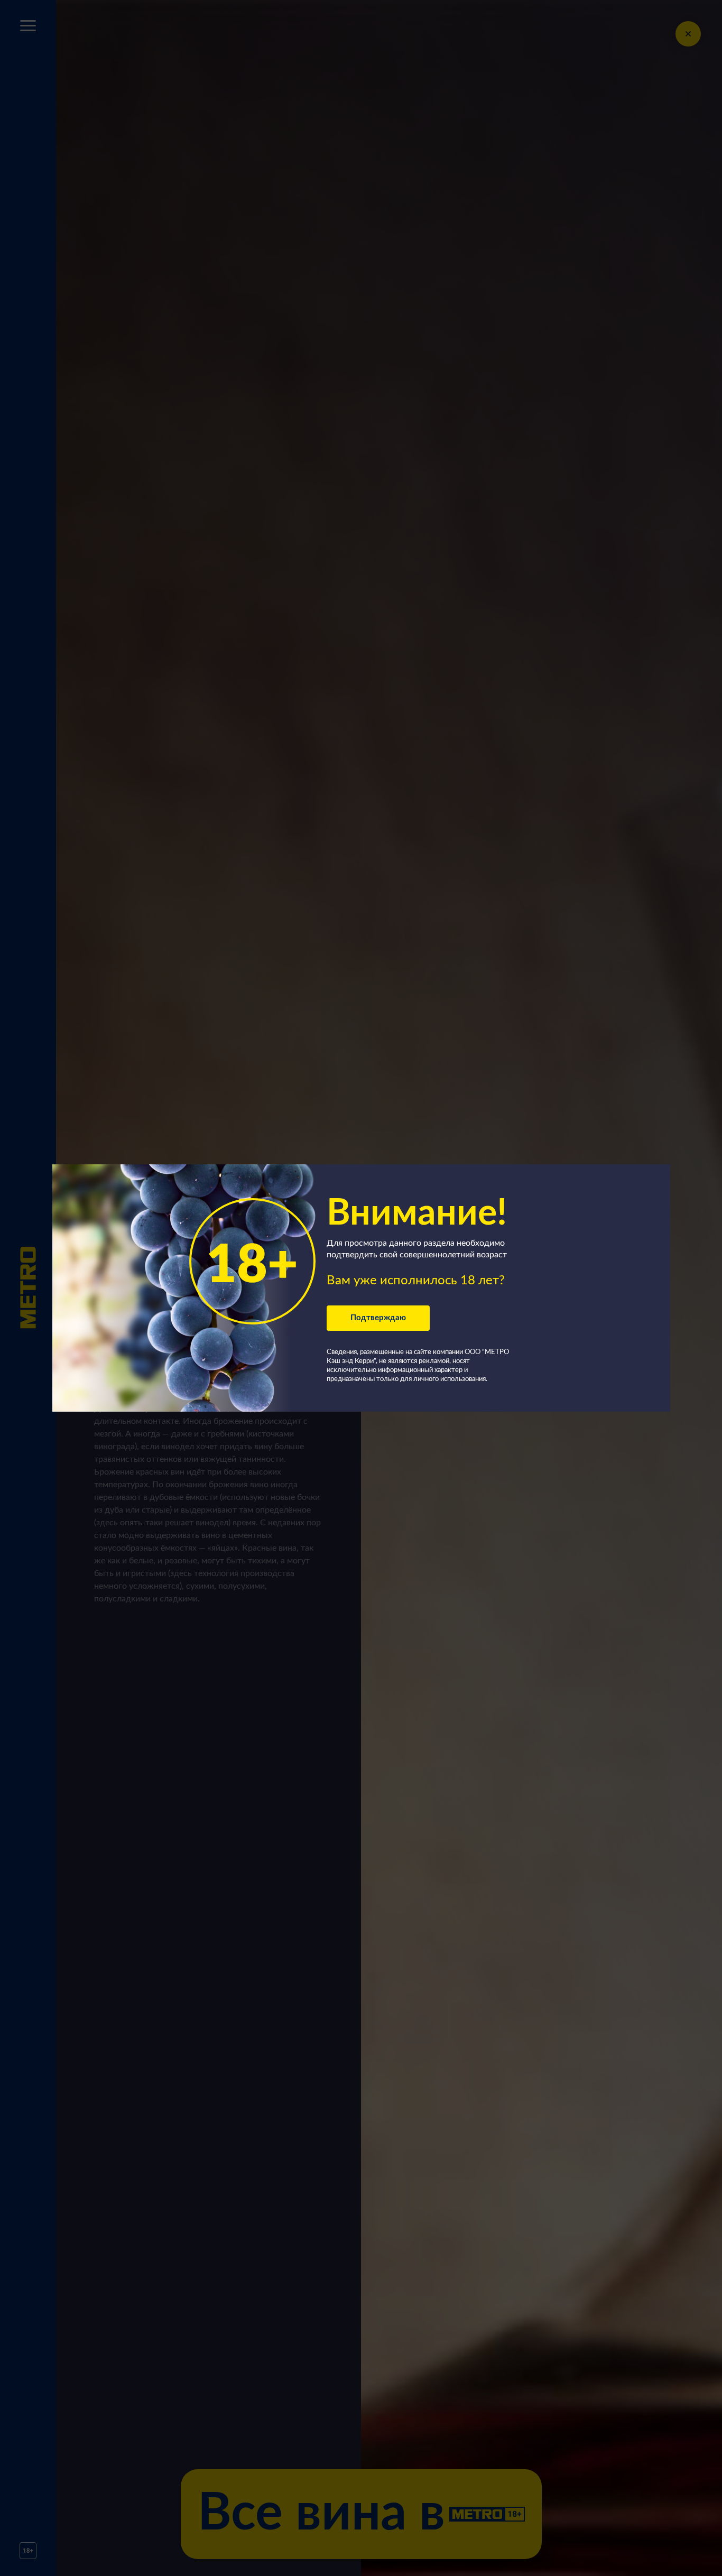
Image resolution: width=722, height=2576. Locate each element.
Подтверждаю (378, 1318)
